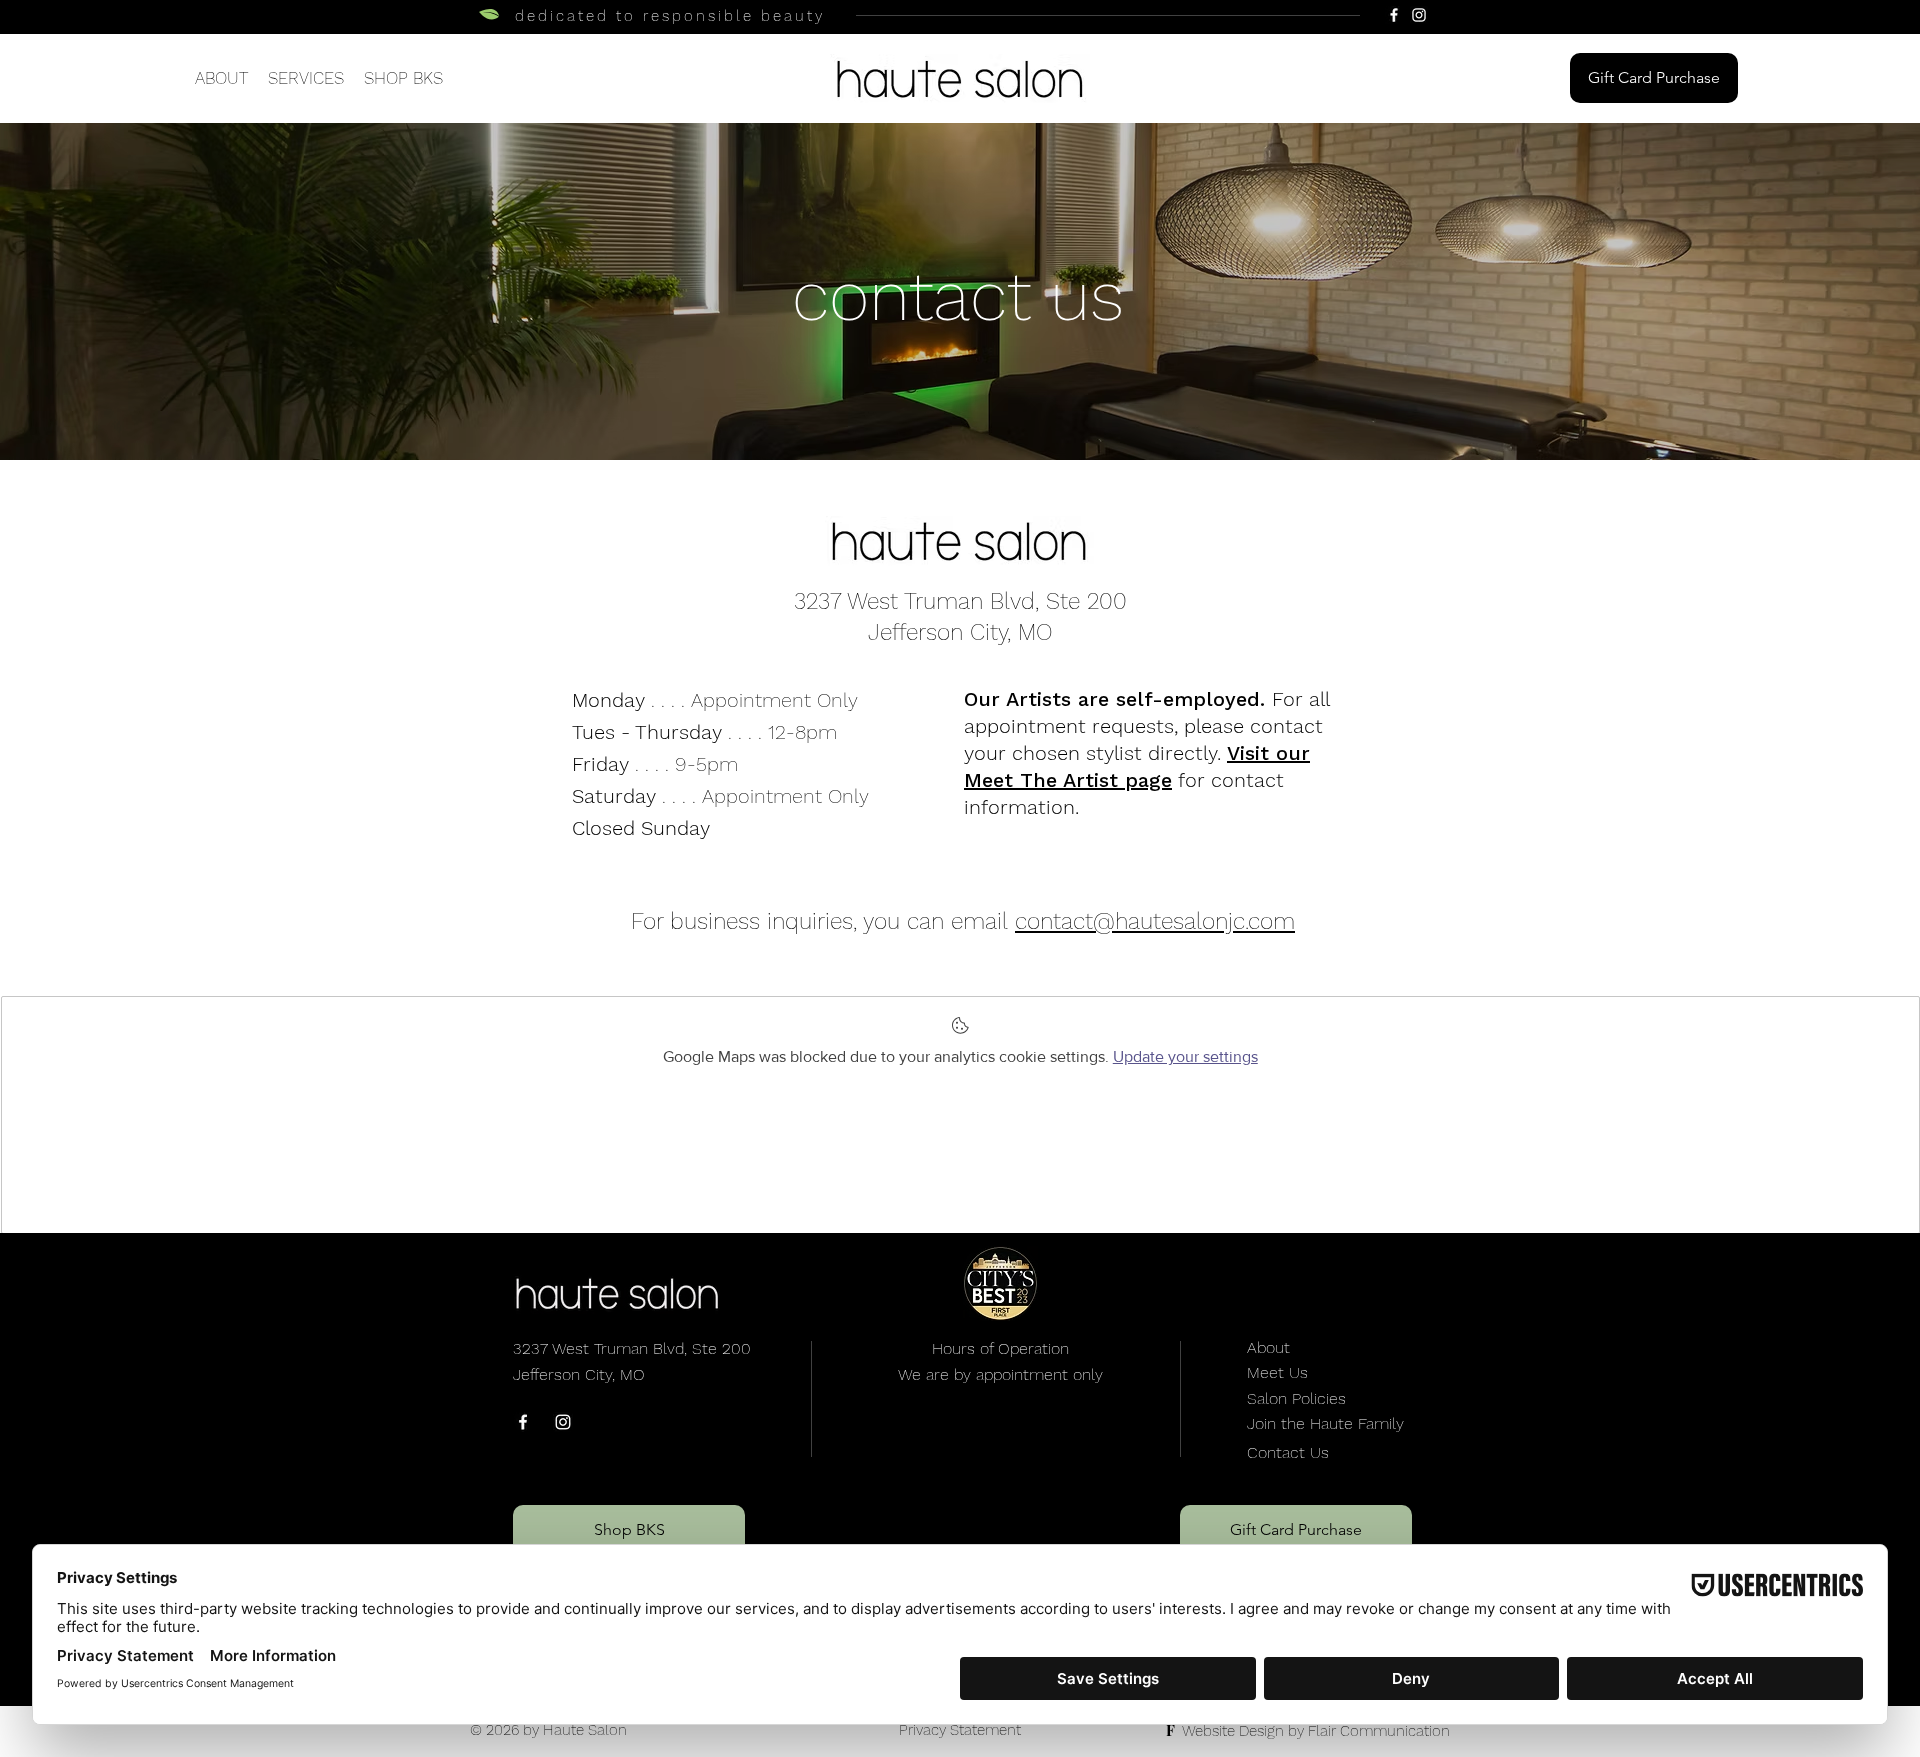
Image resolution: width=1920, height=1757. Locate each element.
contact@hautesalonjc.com (1155, 921)
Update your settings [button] (1185, 1056)
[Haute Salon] (523, 1422)
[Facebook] (1394, 15)
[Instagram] (1419, 15)
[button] (306, 78)
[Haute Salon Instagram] (563, 1422)
